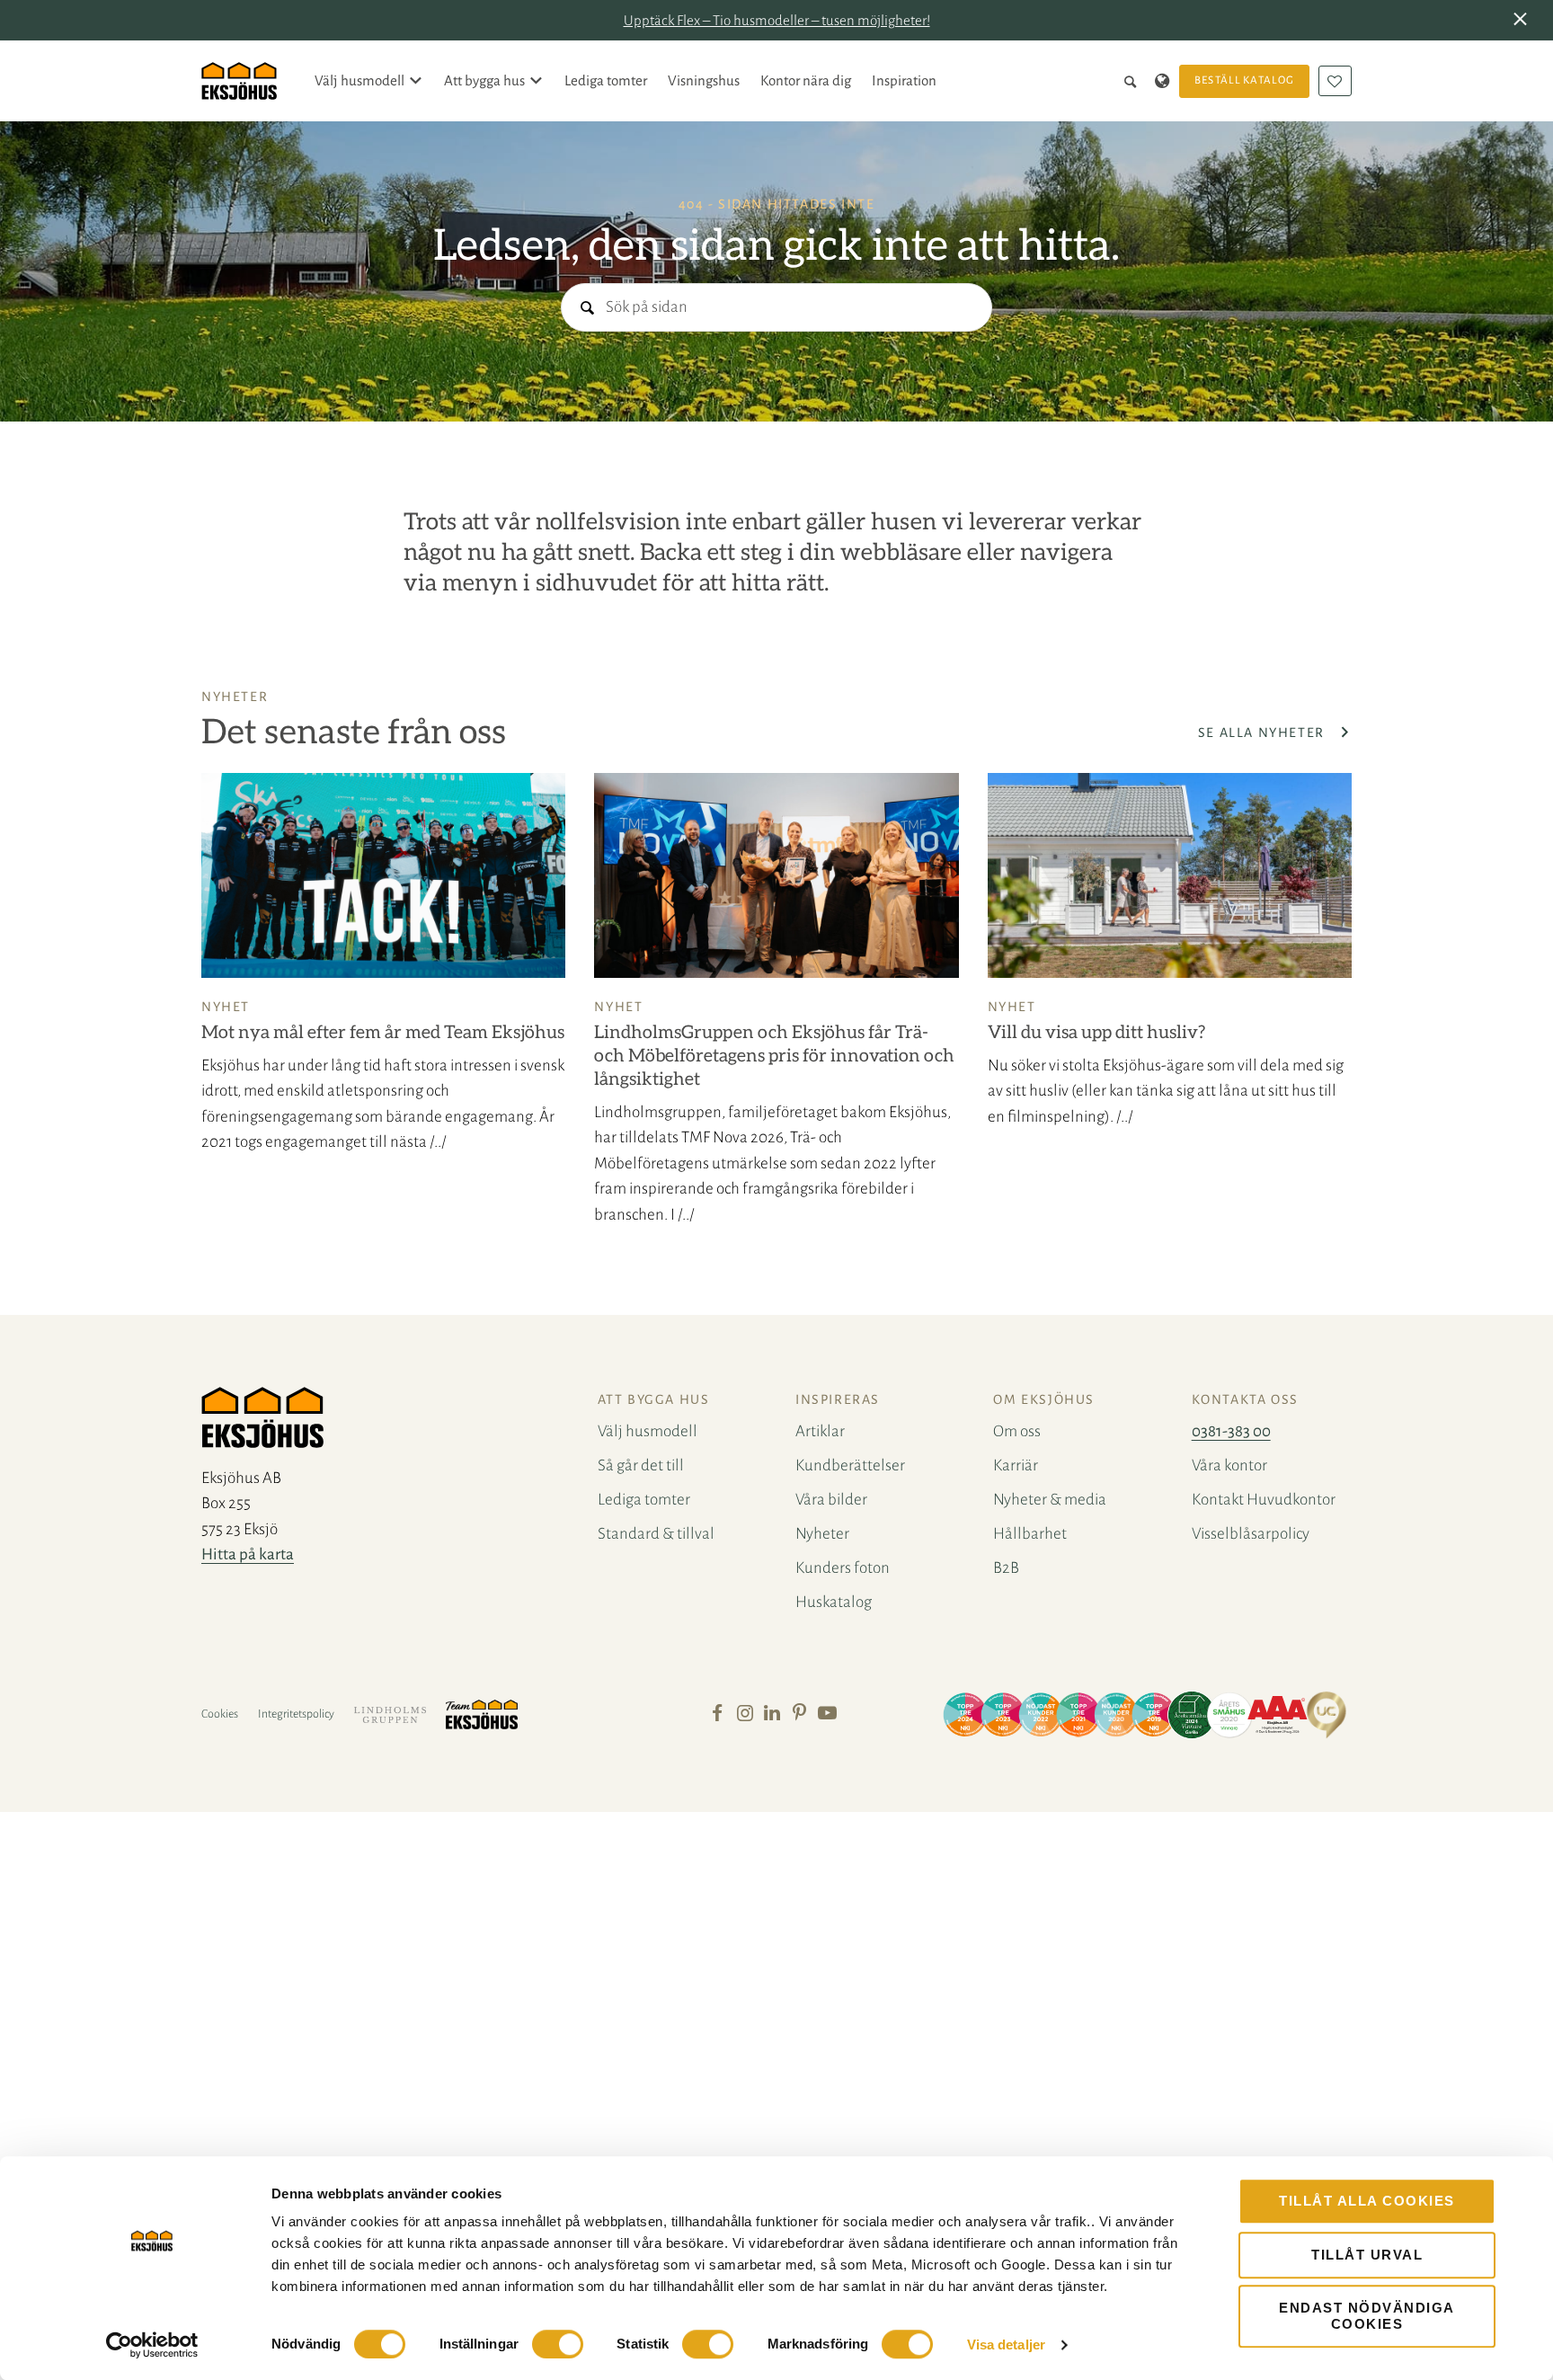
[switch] (558, 2344)
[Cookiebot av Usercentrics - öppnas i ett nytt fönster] (152, 2345)
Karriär (1016, 1465)
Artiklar (820, 1431)
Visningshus (704, 80)
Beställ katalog (1245, 80)
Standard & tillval (656, 1534)
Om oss (1017, 1431)
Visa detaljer (1006, 2344)
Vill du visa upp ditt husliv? (1096, 1033)
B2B (1006, 1568)
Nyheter (822, 1534)
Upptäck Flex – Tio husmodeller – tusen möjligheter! (777, 20)
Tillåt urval (1367, 2255)
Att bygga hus (484, 80)
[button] (1524, 21)
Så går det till (641, 1465)
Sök (586, 309)
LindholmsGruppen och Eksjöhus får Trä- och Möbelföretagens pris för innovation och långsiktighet (774, 1056)
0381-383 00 (1231, 1431)
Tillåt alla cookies (1367, 2201)
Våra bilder (831, 1500)
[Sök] (1134, 81)
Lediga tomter (606, 80)
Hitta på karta (248, 1554)
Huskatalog (834, 1602)
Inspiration (904, 80)
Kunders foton (843, 1568)
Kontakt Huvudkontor (1264, 1500)
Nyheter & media (1050, 1500)
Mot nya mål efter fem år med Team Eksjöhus (383, 1033)
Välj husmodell (359, 80)
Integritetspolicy (296, 1714)
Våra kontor (1229, 1465)
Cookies (220, 1714)
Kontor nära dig (806, 80)
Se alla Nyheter (1264, 733)
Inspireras (838, 1399)
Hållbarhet (1030, 1534)
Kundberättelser (850, 1465)
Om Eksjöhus (1044, 1399)
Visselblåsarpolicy (1251, 1534)
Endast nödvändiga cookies (1367, 2316)
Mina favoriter (1335, 81)
